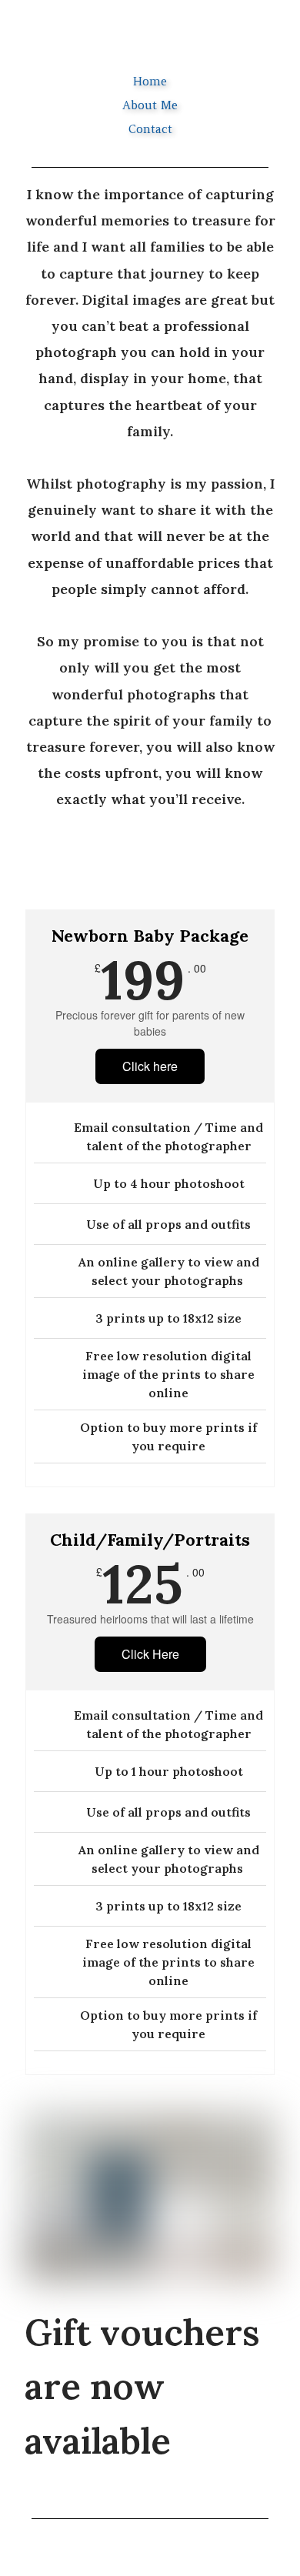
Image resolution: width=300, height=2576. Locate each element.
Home (150, 81)
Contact (150, 129)
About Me (150, 105)
